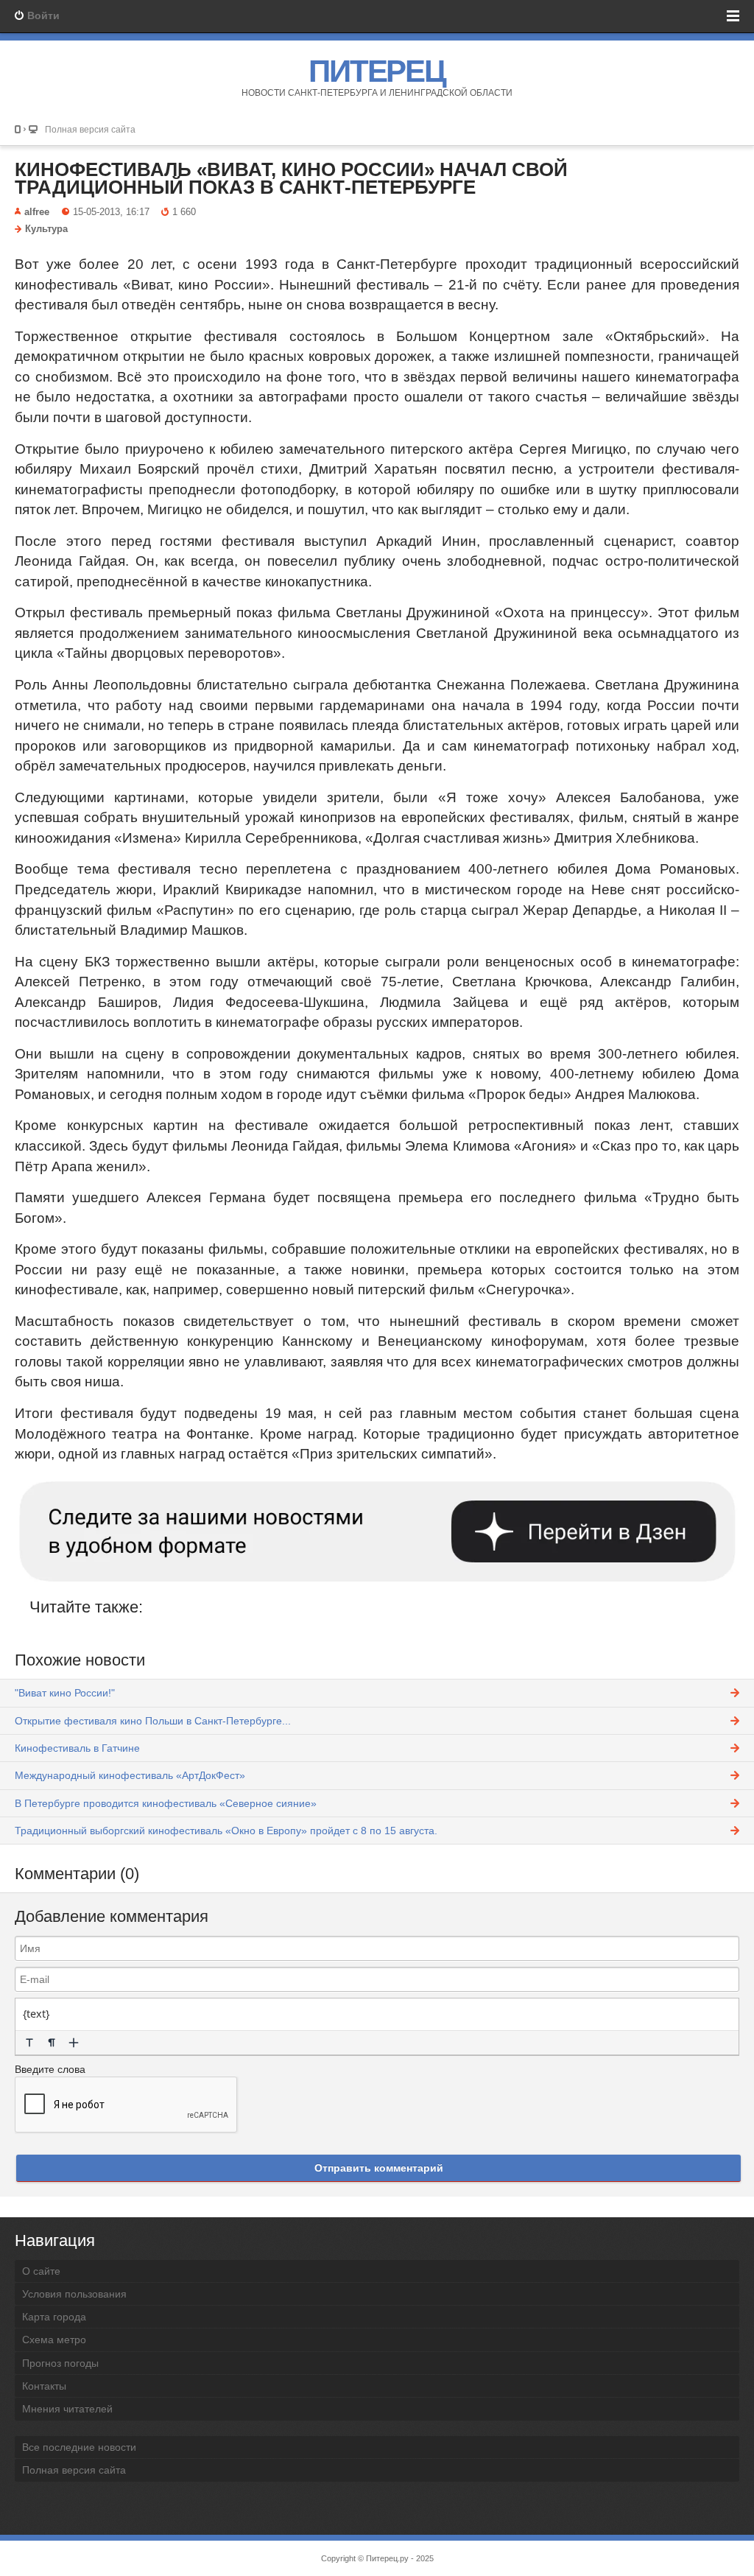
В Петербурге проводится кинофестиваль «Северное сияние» (166, 1803)
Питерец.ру (387, 2558)
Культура (46, 229)
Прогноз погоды (60, 2363)
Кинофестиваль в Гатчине (77, 1748)
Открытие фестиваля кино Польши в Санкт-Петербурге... (153, 1721)
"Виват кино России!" (65, 1693)
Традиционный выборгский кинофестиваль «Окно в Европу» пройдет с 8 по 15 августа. (226, 1831)
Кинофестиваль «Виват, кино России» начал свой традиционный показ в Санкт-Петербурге (291, 178)
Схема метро (54, 2340)
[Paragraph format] (52, 2043)
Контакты (44, 2386)
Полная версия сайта (90, 129)
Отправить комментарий (379, 2168)
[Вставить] (74, 2043)
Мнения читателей (67, 2409)
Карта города (54, 2317)
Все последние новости (79, 2447)
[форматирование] (29, 2043)
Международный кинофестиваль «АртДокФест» (130, 1775)
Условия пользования (74, 2294)
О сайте (41, 2271)
